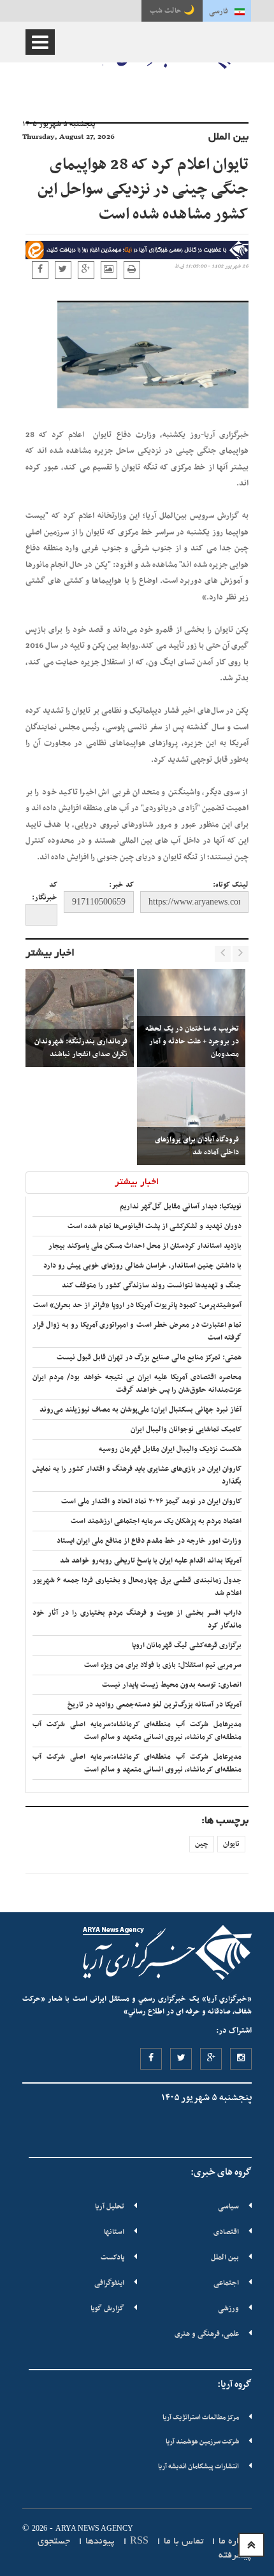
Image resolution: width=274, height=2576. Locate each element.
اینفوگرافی (109, 2283)
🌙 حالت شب (172, 11)
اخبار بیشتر (50, 954)
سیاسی (228, 2207)
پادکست (112, 2258)
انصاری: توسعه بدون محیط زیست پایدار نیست (172, 1685)
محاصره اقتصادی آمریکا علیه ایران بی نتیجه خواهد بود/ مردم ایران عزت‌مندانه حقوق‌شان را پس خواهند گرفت (137, 1384)
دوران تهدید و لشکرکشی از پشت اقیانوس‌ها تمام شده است (155, 1226)
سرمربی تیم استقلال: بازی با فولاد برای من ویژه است (163, 1665)
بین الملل (225, 2258)
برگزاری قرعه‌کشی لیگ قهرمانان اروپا (187, 1645)
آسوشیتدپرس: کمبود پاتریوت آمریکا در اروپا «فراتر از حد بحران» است (137, 1305)
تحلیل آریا (110, 2207)
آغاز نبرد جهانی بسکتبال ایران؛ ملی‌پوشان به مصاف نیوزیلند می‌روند (141, 1410)
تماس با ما (184, 2542)
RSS (139, 2542)
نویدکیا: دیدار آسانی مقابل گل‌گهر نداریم (181, 1206)
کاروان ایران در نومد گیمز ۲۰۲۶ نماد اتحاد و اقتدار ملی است (151, 1501)
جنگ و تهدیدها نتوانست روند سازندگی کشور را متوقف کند (152, 1285)
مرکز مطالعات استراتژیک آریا (201, 2418)
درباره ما (235, 2542)
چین (202, 1844)
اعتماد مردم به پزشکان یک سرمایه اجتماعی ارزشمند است (156, 1521)
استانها (114, 2232)
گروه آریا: (234, 2384)
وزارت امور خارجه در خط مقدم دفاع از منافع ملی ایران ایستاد (149, 1541)
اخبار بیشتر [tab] (137, 1182)
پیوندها (100, 2542)
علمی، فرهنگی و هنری (207, 2334)
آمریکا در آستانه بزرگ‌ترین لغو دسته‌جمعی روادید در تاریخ (155, 1705)
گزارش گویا (107, 2308)
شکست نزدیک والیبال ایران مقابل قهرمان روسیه (170, 1449)
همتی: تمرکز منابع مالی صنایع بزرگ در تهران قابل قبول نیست (149, 1357)
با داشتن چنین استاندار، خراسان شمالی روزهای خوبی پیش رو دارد (142, 1266)
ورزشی (228, 2308)
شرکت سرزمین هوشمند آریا (202, 2442)
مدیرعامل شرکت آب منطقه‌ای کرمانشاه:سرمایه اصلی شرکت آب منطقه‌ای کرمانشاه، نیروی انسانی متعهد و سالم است (137, 1731)
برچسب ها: (225, 1821)
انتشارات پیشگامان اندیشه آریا (198, 2467)
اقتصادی (226, 2232)
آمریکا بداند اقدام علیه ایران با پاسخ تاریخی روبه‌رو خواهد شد (151, 1561)
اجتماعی (226, 2283)
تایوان (231, 1844)
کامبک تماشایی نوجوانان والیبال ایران (186, 1429)
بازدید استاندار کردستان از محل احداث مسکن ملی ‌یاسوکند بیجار (145, 1246)
